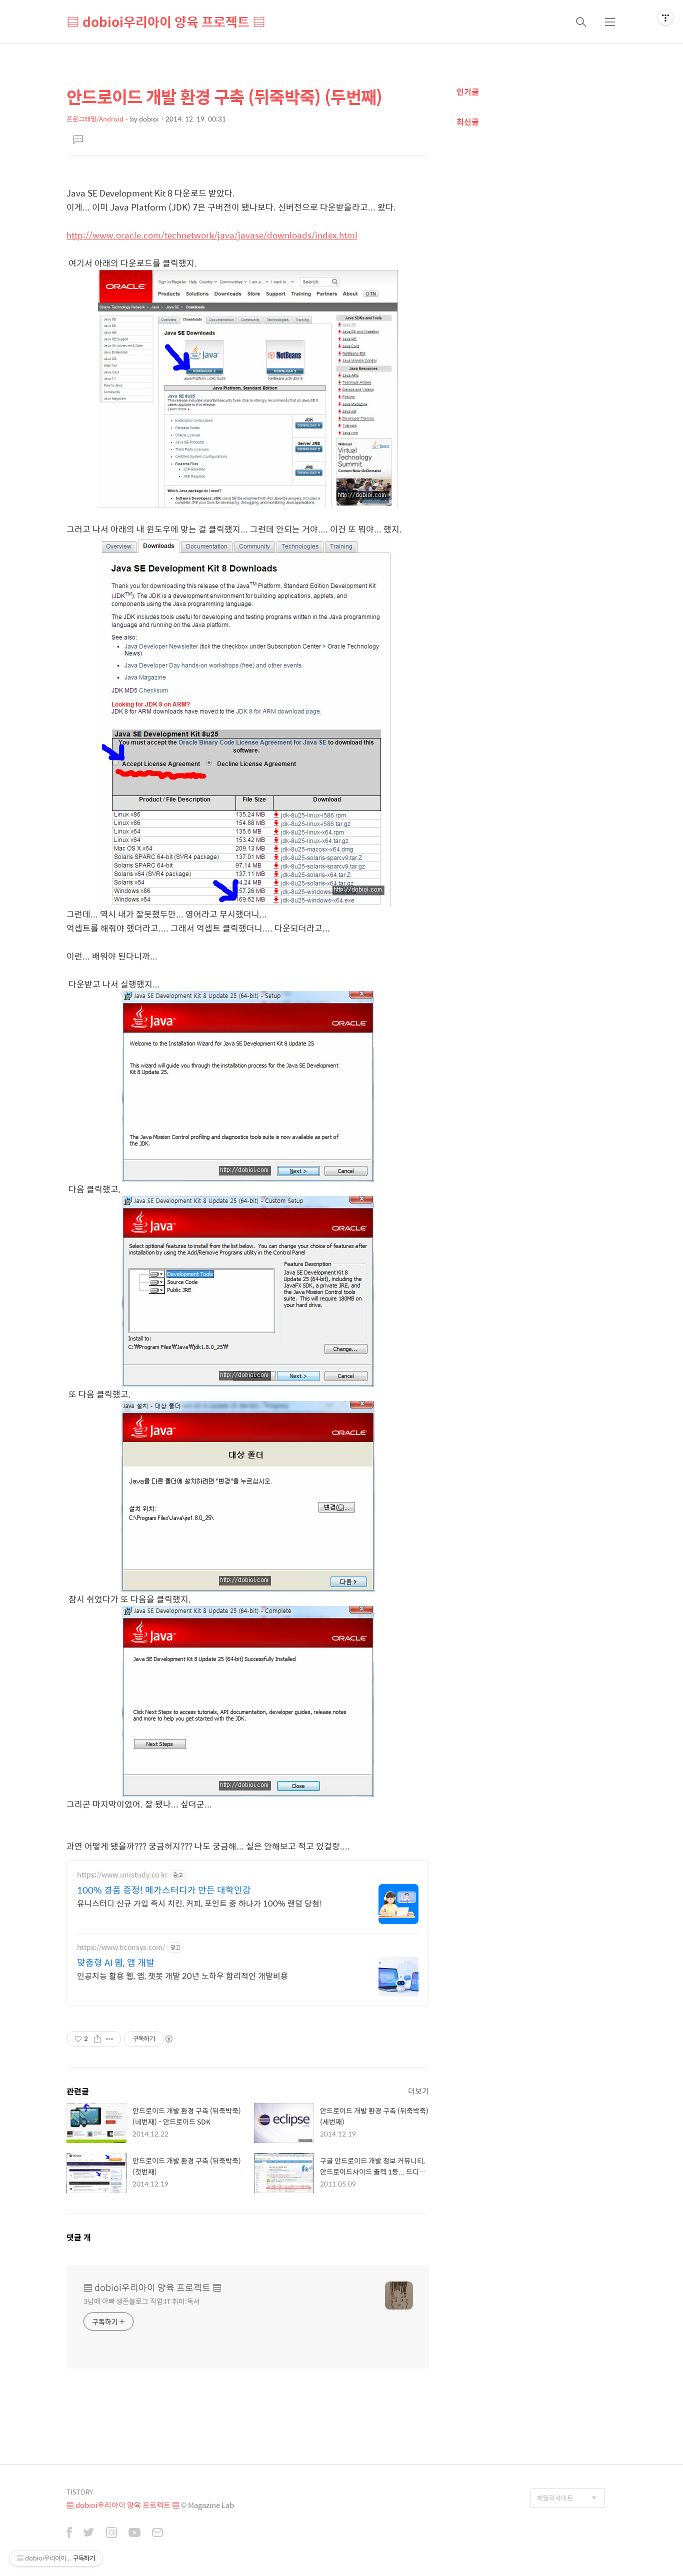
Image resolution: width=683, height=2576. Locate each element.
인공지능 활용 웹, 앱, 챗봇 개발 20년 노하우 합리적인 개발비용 (182, 1975)
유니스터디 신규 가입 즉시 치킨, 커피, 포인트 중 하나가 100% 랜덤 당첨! (199, 1903)
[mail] (157, 2533)
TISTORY (80, 2492)
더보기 (418, 2091)
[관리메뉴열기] (665, 17)
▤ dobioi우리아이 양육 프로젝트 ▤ (166, 21)
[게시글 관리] (110, 2039)
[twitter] (89, 2533)
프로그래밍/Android (95, 119)
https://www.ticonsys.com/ (121, 1947)
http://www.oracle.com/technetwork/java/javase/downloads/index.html (212, 235)
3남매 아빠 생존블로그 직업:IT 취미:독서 (142, 2301)
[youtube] (134, 2533)
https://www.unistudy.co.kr (122, 1875)
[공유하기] (97, 2039)
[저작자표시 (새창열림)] (168, 2039)
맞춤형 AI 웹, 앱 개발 (116, 1962)
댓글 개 (79, 2237)
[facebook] (69, 2533)
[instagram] (111, 2533)
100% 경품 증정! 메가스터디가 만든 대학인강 (164, 1890)
